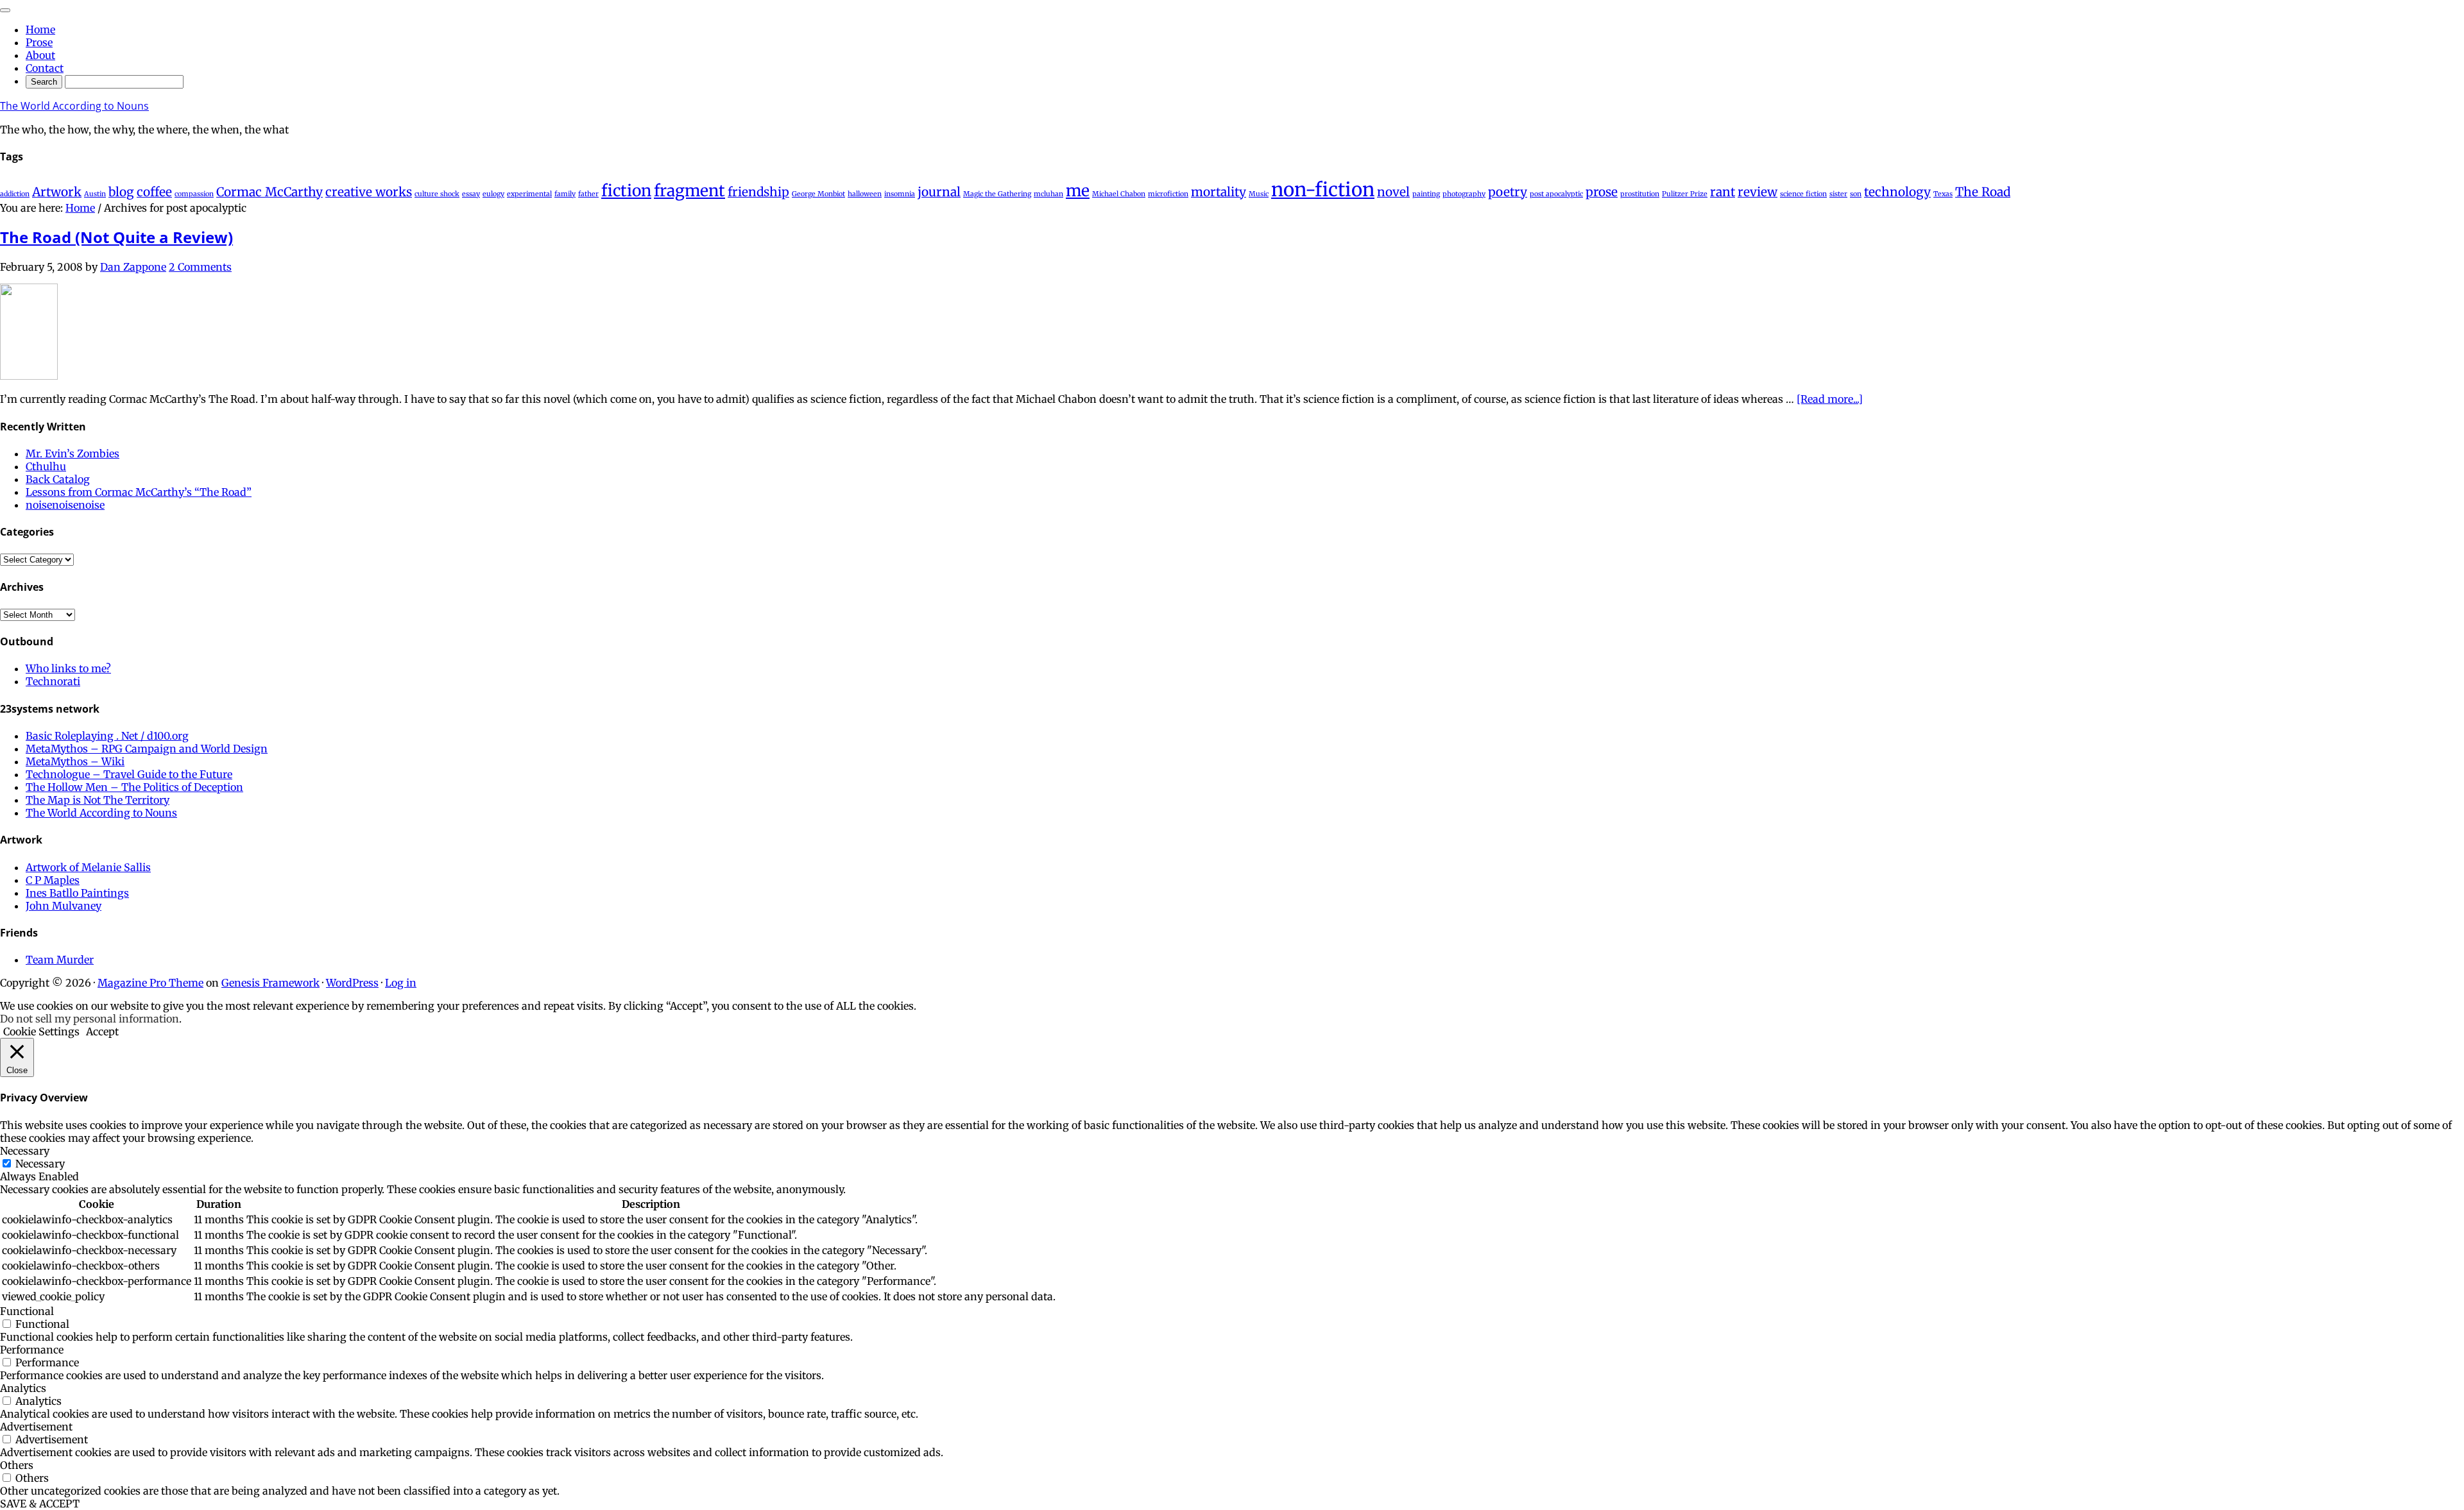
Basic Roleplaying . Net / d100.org (107, 736)
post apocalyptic (1556, 194)
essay (471, 194)
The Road (1983, 192)
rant (1723, 192)
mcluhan (1048, 194)
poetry (1508, 192)
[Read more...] (1830, 399)
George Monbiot (818, 194)
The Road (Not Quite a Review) (116, 237)
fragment (689, 191)
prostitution (1640, 194)
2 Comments (200, 267)
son (1856, 194)
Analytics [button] (23, 1388)
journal (939, 192)
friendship (758, 192)
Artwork (57, 192)
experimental (529, 194)
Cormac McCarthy (269, 192)
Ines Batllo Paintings (77, 893)
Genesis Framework (270, 983)
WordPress (352, 983)
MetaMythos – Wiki (75, 761)
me (1078, 191)
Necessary (40, 1164)
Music (1259, 194)
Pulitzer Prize (1685, 194)
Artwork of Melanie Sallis (88, 867)
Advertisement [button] (36, 1427)
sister (1838, 194)
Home (40, 30)
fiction (626, 191)
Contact (45, 68)
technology (1897, 192)
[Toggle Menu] (5, 10)
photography (1464, 194)
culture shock (437, 194)
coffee (154, 192)
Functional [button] (27, 1311)
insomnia (900, 194)
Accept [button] (102, 1031)
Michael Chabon (1119, 194)
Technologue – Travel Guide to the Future (129, 774)
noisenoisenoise (65, 505)
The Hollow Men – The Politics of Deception (134, 787)
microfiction (1168, 194)
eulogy (493, 194)
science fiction (1803, 194)
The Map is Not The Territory (98, 800)
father (588, 194)
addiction (15, 194)
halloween (865, 194)
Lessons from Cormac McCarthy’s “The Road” (139, 492)
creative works (369, 192)
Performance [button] (32, 1350)
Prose (39, 42)
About (40, 55)
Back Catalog (58, 479)
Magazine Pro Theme (150, 983)
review (1758, 192)
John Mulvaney (64, 906)
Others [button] (17, 1465)
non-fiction (1323, 190)
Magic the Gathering (997, 194)
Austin (95, 194)
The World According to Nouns (74, 106)
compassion (194, 194)
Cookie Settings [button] (41, 1031)
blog (121, 192)
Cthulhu (46, 466)
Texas (1943, 194)
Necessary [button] (25, 1151)
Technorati (53, 681)
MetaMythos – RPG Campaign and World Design (147, 749)
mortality (1219, 192)
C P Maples (53, 880)
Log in (401, 983)
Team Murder (60, 960)
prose (1602, 192)
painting (1426, 194)
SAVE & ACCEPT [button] (40, 1504)
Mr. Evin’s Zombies (73, 454)
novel (1393, 192)
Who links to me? (68, 668)
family (565, 194)
